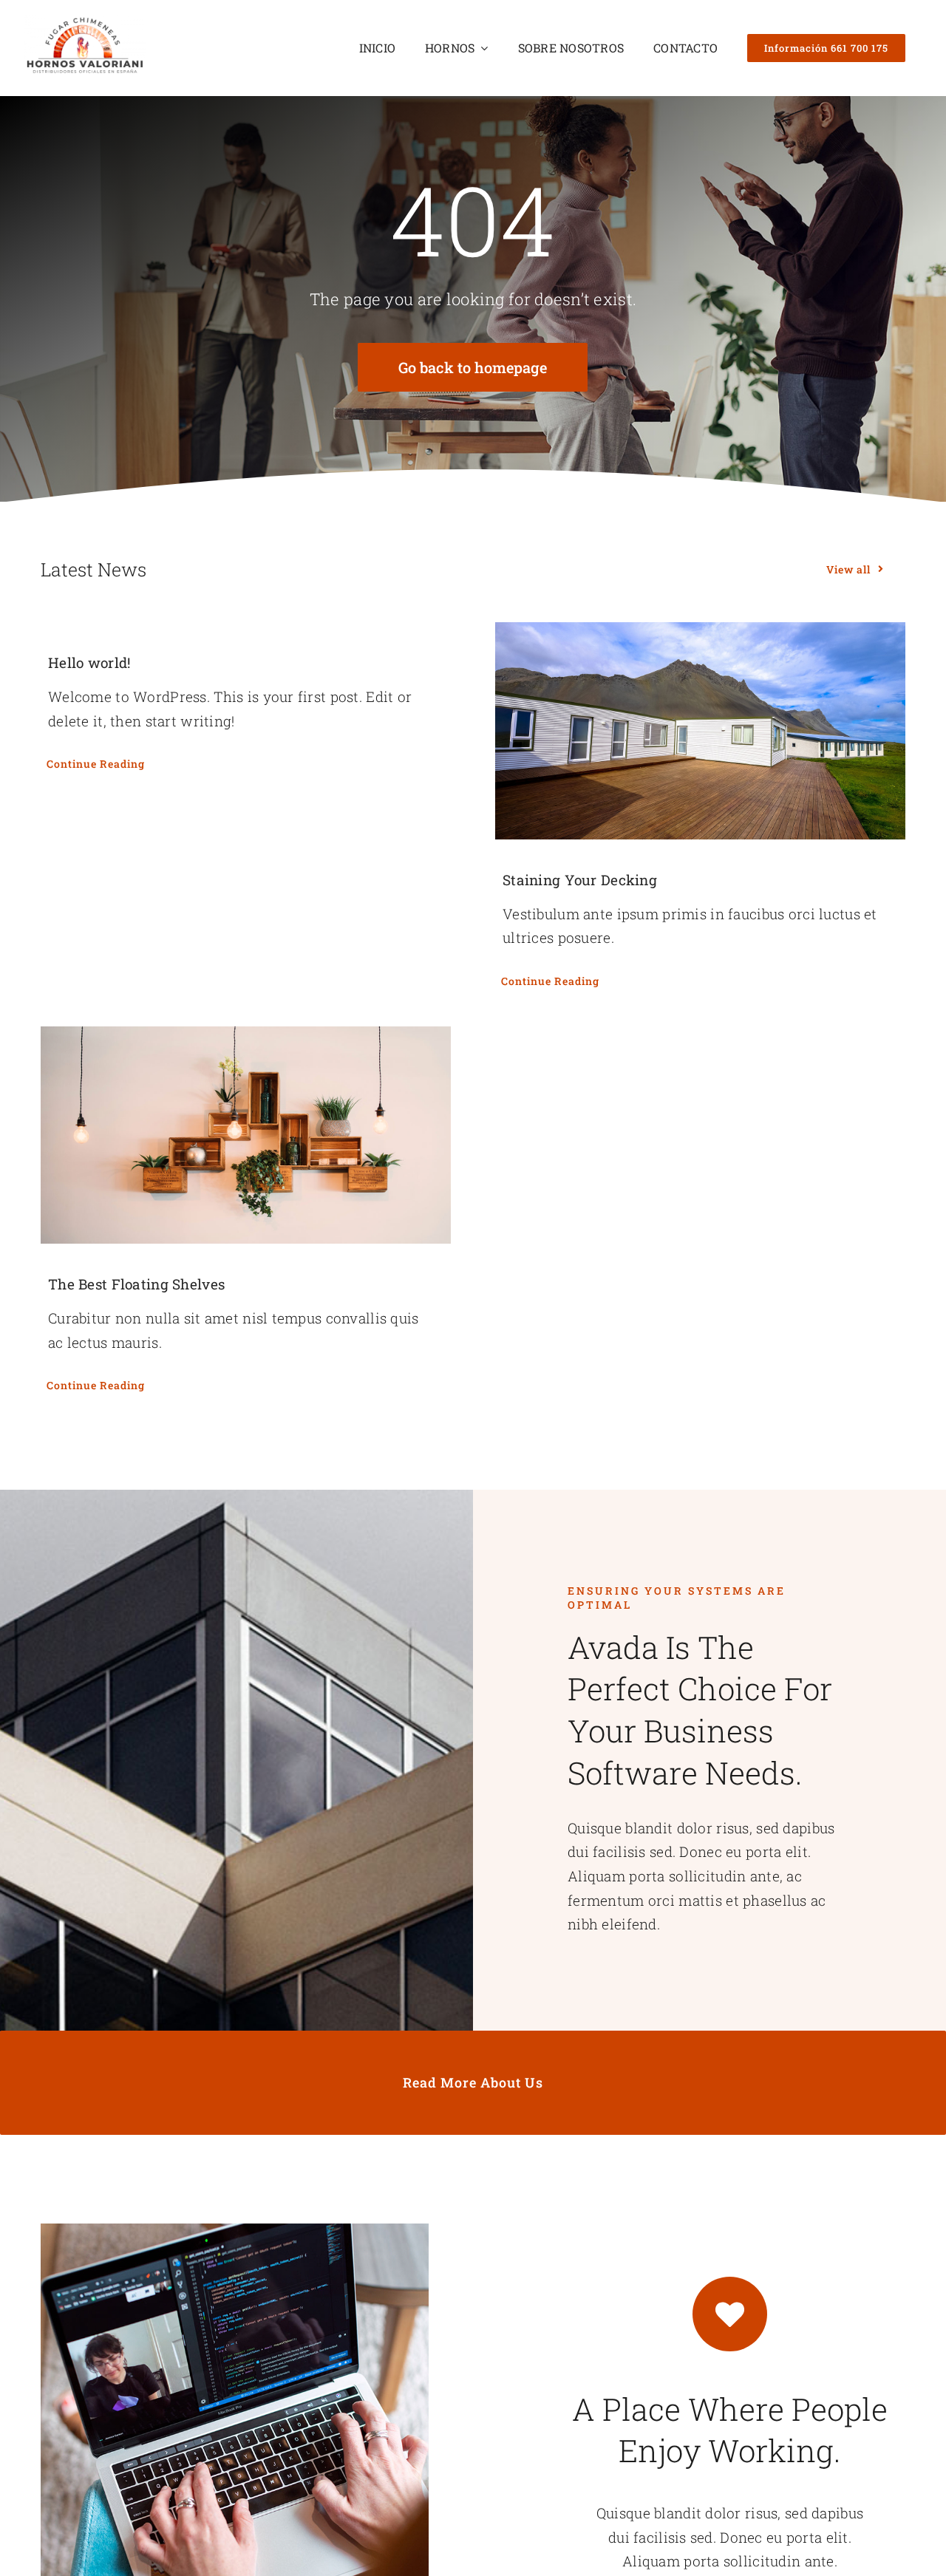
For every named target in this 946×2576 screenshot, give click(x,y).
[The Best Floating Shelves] (246, 1135)
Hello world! (89, 662)
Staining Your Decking (580, 880)
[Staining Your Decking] (700, 731)
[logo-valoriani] (85, 22)
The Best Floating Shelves (136, 1284)
